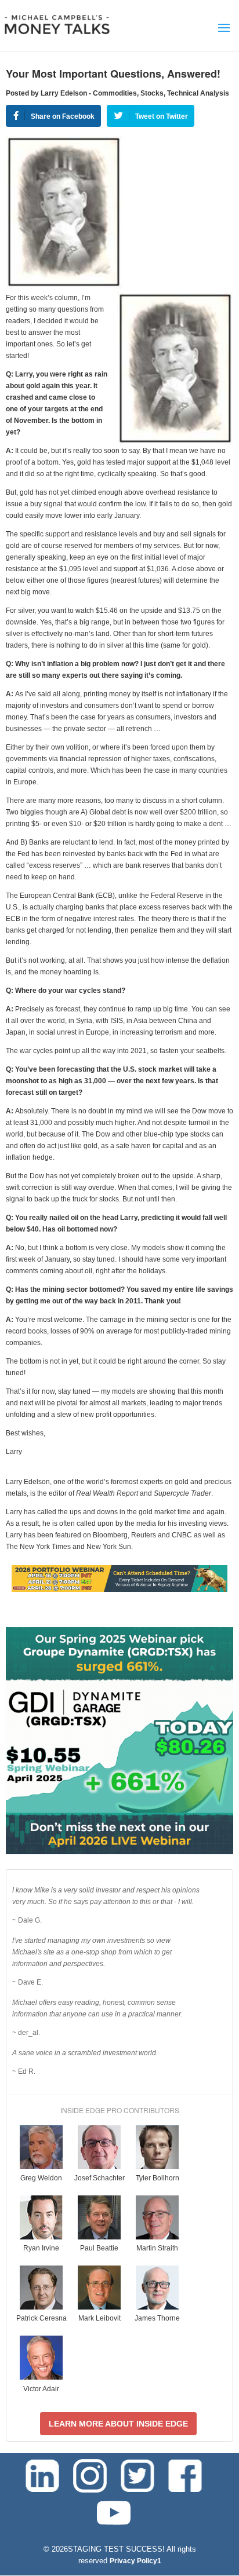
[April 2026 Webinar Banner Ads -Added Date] (119, 1590)
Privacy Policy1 (135, 2561)
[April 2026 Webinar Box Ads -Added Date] (119, 1852)
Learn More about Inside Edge (118, 2424)
